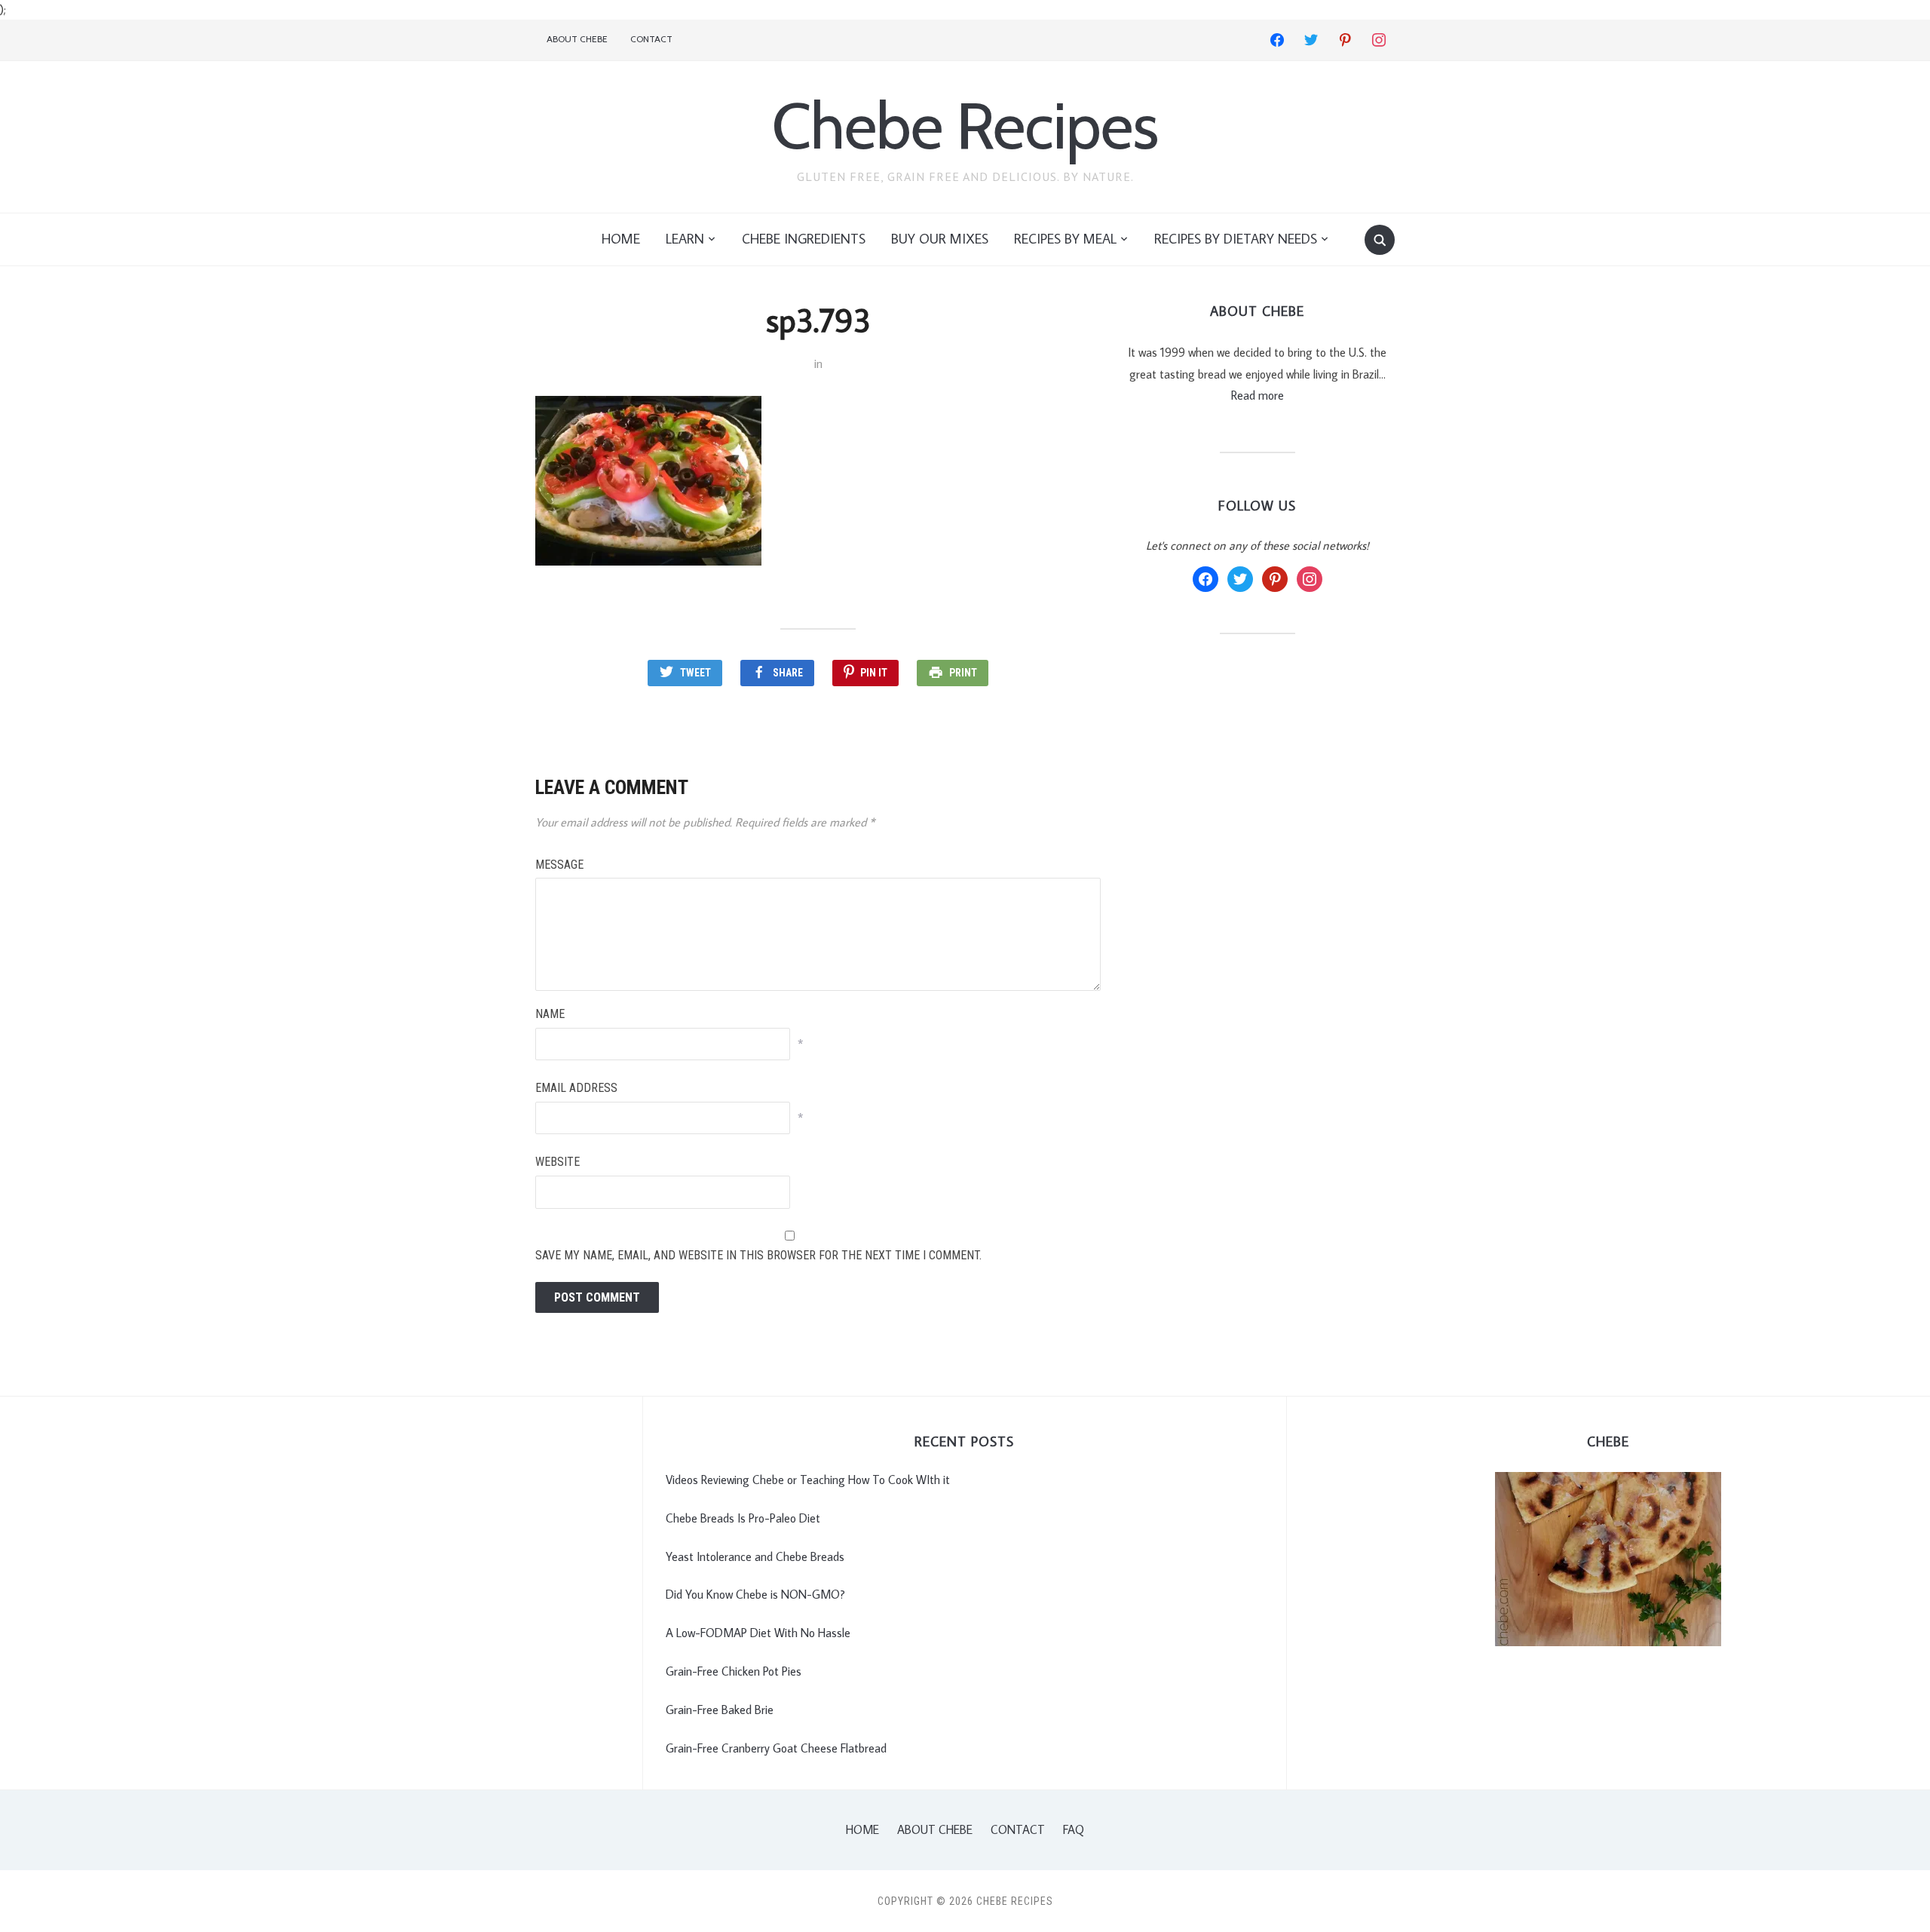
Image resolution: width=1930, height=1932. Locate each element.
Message (559, 865)
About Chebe (577, 39)
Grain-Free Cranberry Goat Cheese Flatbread (776, 1748)
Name (550, 1014)
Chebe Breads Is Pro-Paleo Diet (743, 1518)
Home (621, 239)
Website (558, 1162)
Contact (651, 39)
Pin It (874, 673)
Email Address (576, 1088)
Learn (685, 239)
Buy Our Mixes (940, 239)
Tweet (695, 673)
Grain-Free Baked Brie (720, 1710)
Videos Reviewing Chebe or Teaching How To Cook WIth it (808, 1480)
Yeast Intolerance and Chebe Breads (755, 1556)
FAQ (1074, 1829)
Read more (1258, 395)
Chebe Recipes (965, 126)
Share (788, 673)
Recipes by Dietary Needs (1236, 239)
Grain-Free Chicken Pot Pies (734, 1671)
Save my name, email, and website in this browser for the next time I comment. (758, 1255)
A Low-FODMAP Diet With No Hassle (758, 1633)
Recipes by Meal (1065, 239)
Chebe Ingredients (804, 239)
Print (963, 673)
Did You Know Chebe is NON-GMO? (755, 1594)
